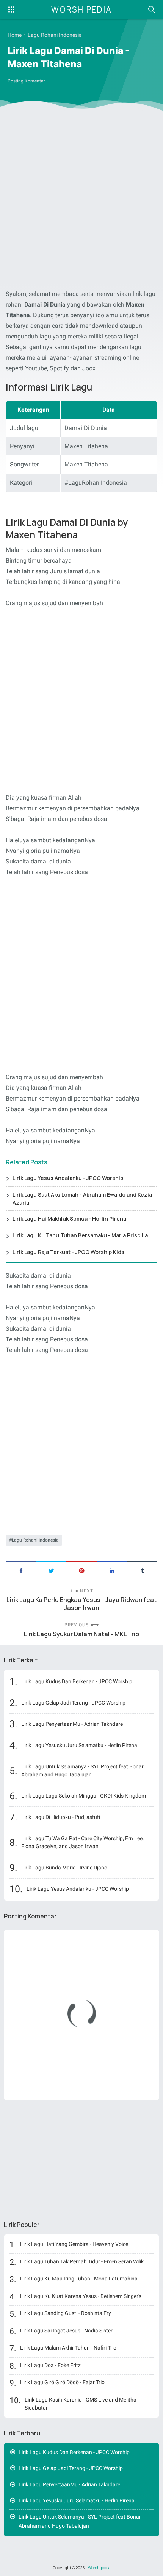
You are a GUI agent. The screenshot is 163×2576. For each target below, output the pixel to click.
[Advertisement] (81, 201)
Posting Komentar (26, 81)
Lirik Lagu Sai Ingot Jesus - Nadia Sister (66, 2331)
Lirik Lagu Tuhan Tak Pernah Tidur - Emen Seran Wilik (82, 2261)
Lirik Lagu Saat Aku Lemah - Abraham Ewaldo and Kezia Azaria (82, 1199)
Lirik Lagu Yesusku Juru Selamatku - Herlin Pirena (79, 1745)
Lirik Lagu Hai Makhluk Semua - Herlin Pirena (69, 1218)
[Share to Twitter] (51, 1570)
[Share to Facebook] (21, 1570)
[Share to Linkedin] (112, 1570)
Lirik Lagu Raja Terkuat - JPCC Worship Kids (68, 1252)
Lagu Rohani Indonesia (35, 1540)
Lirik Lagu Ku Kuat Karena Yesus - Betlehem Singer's (81, 2296)
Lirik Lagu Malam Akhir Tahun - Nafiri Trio (68, 2348)
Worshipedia (81, 9)
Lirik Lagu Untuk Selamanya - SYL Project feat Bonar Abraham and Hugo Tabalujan (82, 1770)
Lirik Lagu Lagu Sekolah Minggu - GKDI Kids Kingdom (84, 1796)
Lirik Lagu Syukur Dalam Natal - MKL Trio (81, 1634)
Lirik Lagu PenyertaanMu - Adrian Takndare (72, 1724)
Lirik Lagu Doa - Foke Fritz (50, 2365)
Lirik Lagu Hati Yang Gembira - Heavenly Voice (74, 2244)
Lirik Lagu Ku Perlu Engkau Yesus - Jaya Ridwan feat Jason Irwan (81, 1604)
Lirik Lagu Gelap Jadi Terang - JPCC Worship (73, 1703)
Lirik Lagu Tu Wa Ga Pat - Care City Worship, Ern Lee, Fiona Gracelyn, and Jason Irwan (82, 1842)
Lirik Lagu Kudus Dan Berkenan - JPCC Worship (77, 1681)
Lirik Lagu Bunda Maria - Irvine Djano (64, 1868)
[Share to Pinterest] (81, 1570)
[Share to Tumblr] (142, 1570)
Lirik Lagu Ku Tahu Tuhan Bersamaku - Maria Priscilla (80, 1235)
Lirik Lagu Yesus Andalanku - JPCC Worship (68, 1178)
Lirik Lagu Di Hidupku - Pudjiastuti (61, 1817)
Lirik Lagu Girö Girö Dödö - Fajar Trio (62, 2382)
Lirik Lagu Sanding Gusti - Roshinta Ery (66, 2313)
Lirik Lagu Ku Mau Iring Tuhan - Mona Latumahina (79, 2279)
